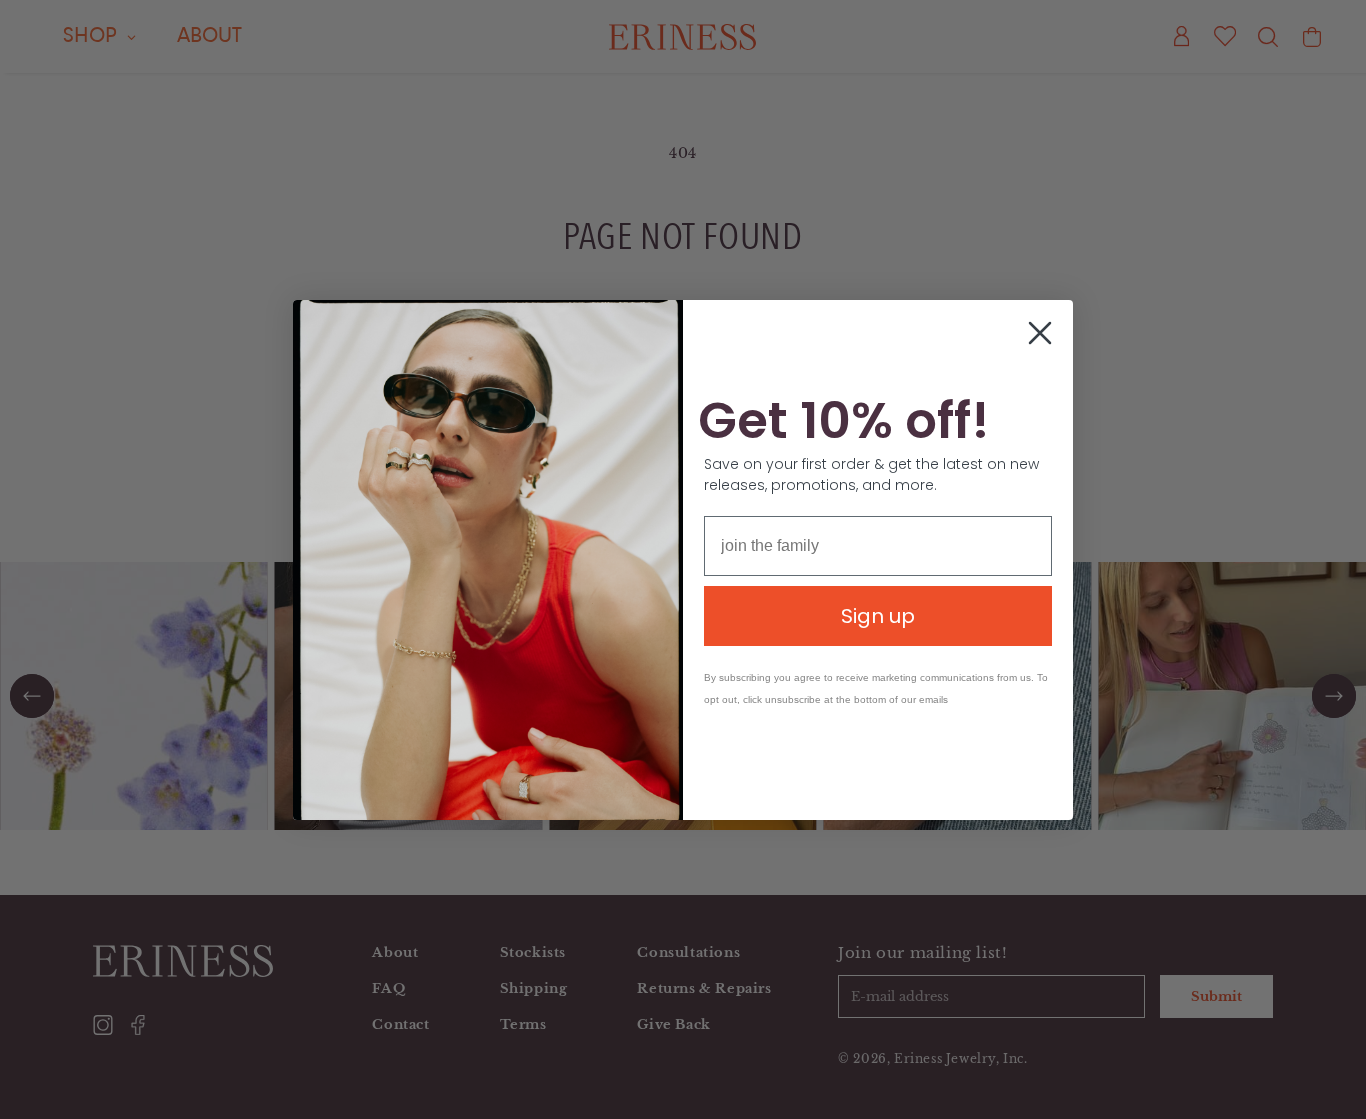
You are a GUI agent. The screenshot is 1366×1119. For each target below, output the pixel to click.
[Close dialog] (1040, 333)
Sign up (878, 616)
